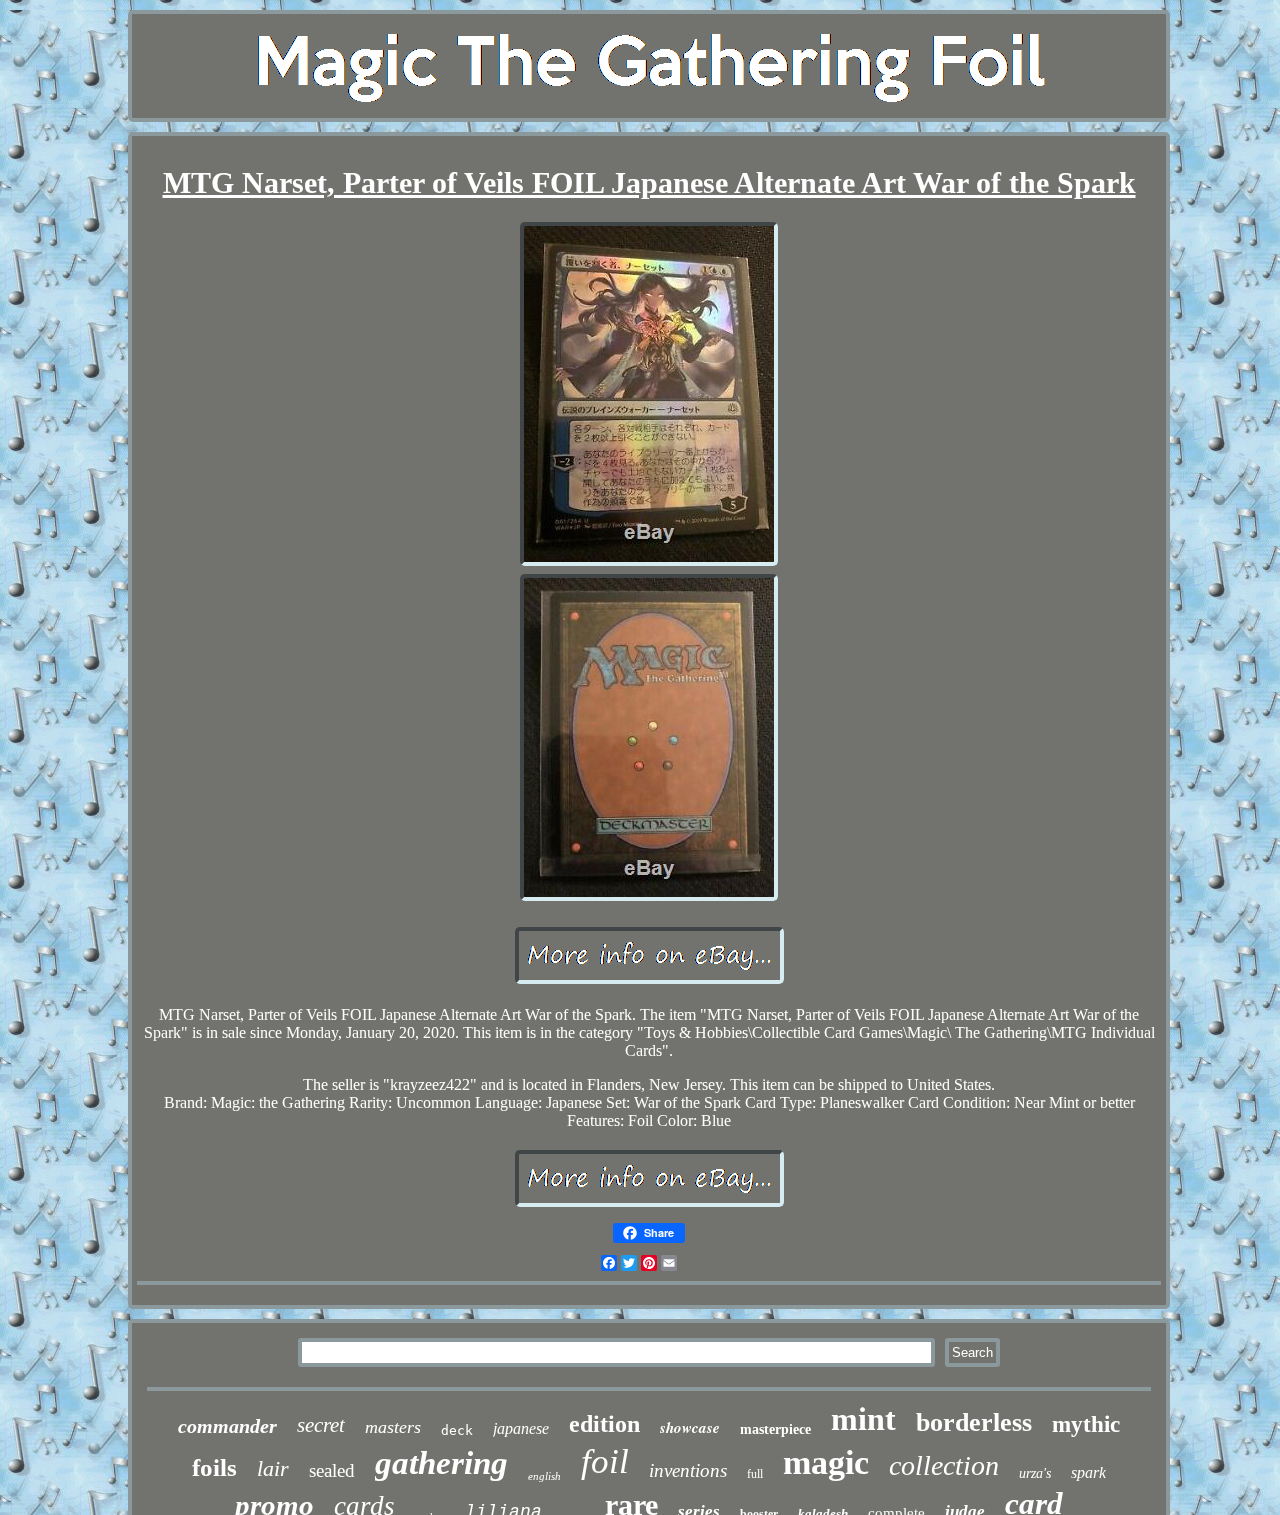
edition (604, 1424)
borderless (974, 1422)
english (544, 1476)
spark (1088, 1472)
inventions (688, 1470)
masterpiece (775, 1429)
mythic (1086, 1424)
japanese (521, 1428)
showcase (690, 1427)
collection (944, 1465)
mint (863, 1419)
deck (457, 1430)
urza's (1035, 1473)
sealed (332, 1470)
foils (214, 1467)
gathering (441, 1463)
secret (321, 1425)
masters (393, 1427)
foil (605, 1461)
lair (273, 1468)
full (755, 1474)
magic (826, 1462)
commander (227, 1426)
